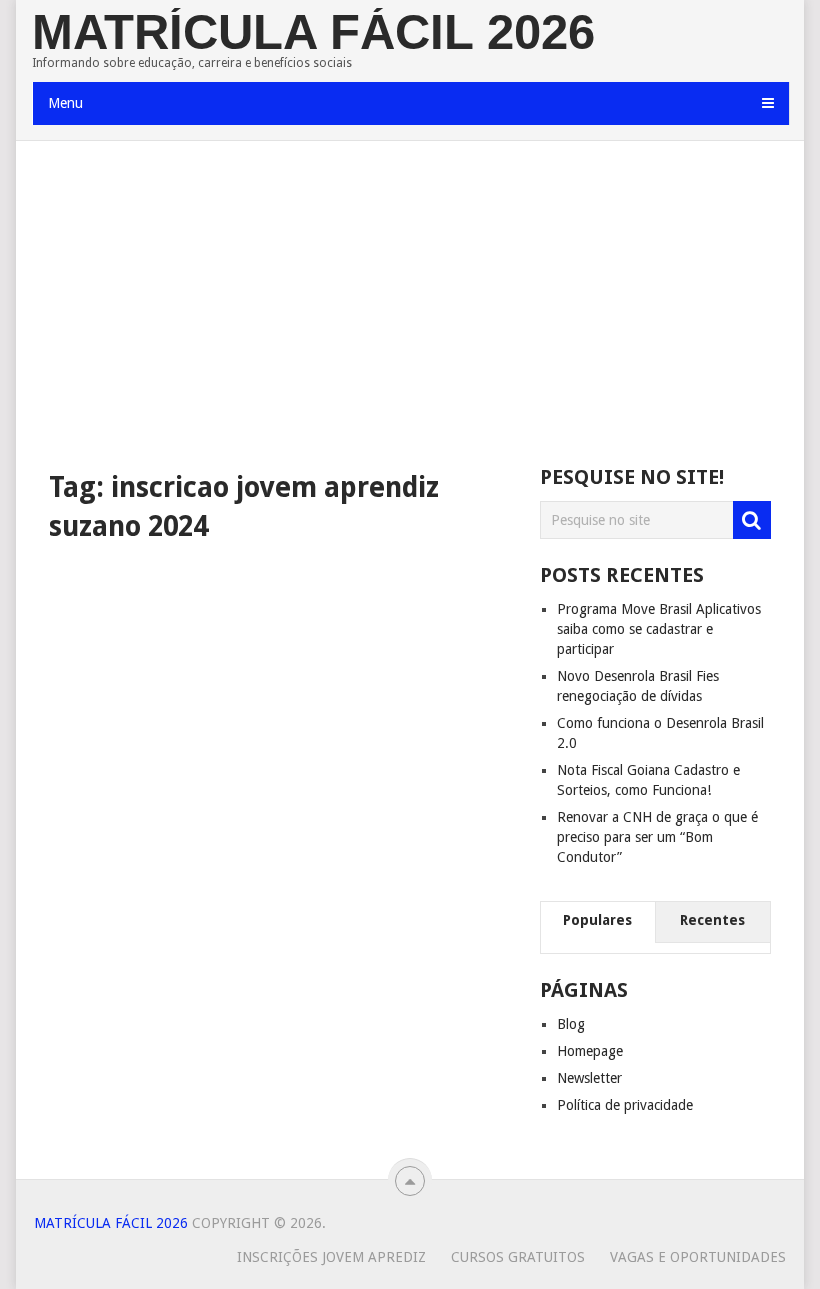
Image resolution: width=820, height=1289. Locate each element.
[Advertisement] (409, 305)
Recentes (712, 920)
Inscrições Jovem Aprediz (331, 1257)
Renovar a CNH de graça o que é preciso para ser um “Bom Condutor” (657, 837)
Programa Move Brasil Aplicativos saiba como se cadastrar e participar (659, 629)
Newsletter (589, 1078)
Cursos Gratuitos (518, 1257)
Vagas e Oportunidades (698, 1257)
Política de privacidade (625, 1105)
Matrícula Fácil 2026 (313, 32)
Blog (571, 1024)
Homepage (590, 1051)
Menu (65, 103)
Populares (597, 920)
